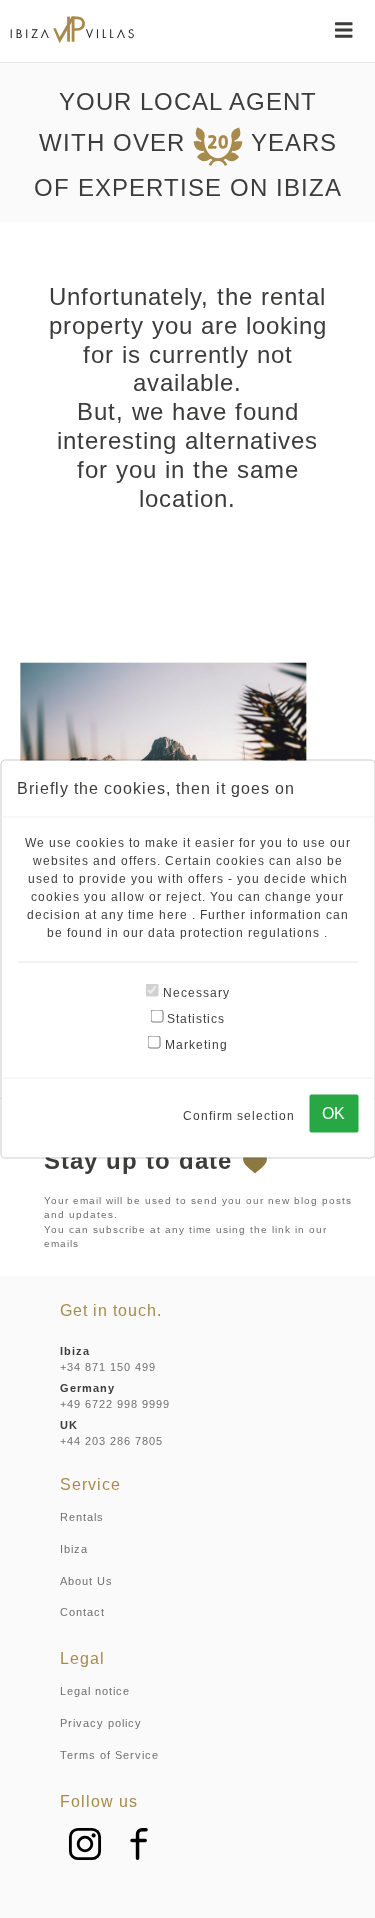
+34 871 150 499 (108, 1367)
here (175, 915)
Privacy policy (101, 1723)
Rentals (82, 1517)
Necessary (194, 993)
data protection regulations (236, 933)
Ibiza (74, 1549)
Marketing (194, 1045)
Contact (82, 1612)
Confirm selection (239, 1115)
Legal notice (95, 1691)
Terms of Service (109, 1755)
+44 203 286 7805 (111, 1441)
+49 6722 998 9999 (115, 1404)
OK (333, 1113)
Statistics (194, 1019)
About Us (86, 1581)
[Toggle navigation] (344, 30)
